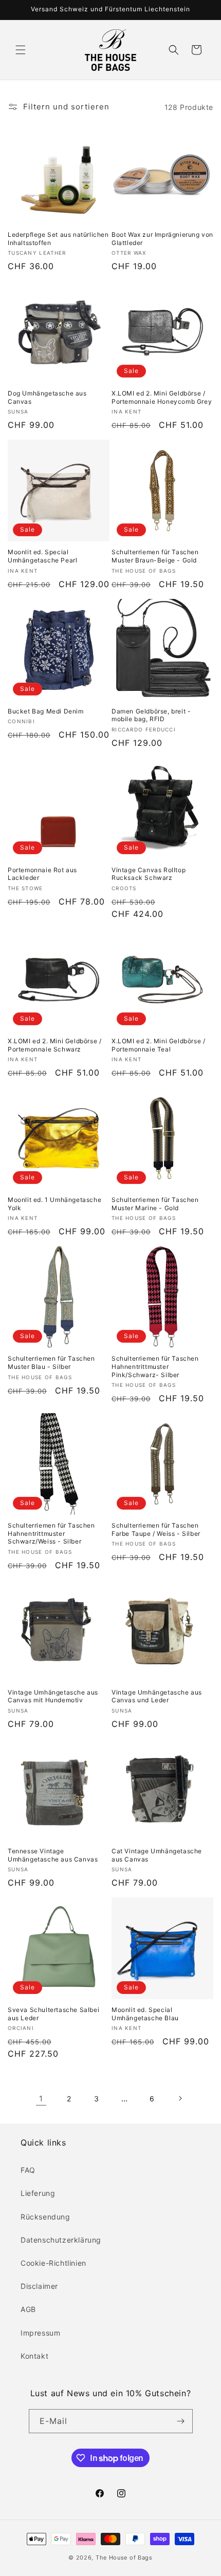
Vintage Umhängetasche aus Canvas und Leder (157, 1696)
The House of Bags (124, 2558)
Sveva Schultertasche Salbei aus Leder (53, 2014)
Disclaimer (39, 2286)
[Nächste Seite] (180, 2098)
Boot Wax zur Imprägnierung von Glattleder (162, 239)
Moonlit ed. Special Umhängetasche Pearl (42, 556)
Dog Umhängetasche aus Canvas (47, 397)
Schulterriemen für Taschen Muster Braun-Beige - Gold (155, 556)
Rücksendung (45, 2217)
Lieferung (38, 2193)
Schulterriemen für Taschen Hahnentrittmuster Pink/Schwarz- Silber (155, 1366)
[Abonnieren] (181, 2421)
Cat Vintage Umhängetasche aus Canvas (157, 1855)
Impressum (40, 2333)
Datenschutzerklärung (61, 2240)
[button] (21, 50)
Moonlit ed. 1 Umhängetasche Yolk (54, 1204)
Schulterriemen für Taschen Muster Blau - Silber (51, 1362)
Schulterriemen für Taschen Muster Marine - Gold (155, 1204)
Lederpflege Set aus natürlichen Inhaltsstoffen (58, 239)
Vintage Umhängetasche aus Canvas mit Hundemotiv (53, 1696)
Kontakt (34, 2356)
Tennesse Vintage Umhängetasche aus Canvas (53, 1855)
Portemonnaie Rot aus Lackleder (42, 874)
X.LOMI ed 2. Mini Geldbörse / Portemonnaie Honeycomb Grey (162, 397)
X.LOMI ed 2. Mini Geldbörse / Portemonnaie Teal (158, 1045)
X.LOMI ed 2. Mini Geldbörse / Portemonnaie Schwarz (54, 1045)
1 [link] (41, 2099)
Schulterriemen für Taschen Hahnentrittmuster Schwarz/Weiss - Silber (51, 1533)
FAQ (28, 2170)
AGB (28, 2309)
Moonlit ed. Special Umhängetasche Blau (145, 2014)
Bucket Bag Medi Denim (46, 711)
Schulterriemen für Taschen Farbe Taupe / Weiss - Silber (156, 1529)
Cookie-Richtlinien (53, 2263)
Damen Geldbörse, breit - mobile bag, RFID (151, 715)
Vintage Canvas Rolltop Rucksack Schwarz (149, 874)
